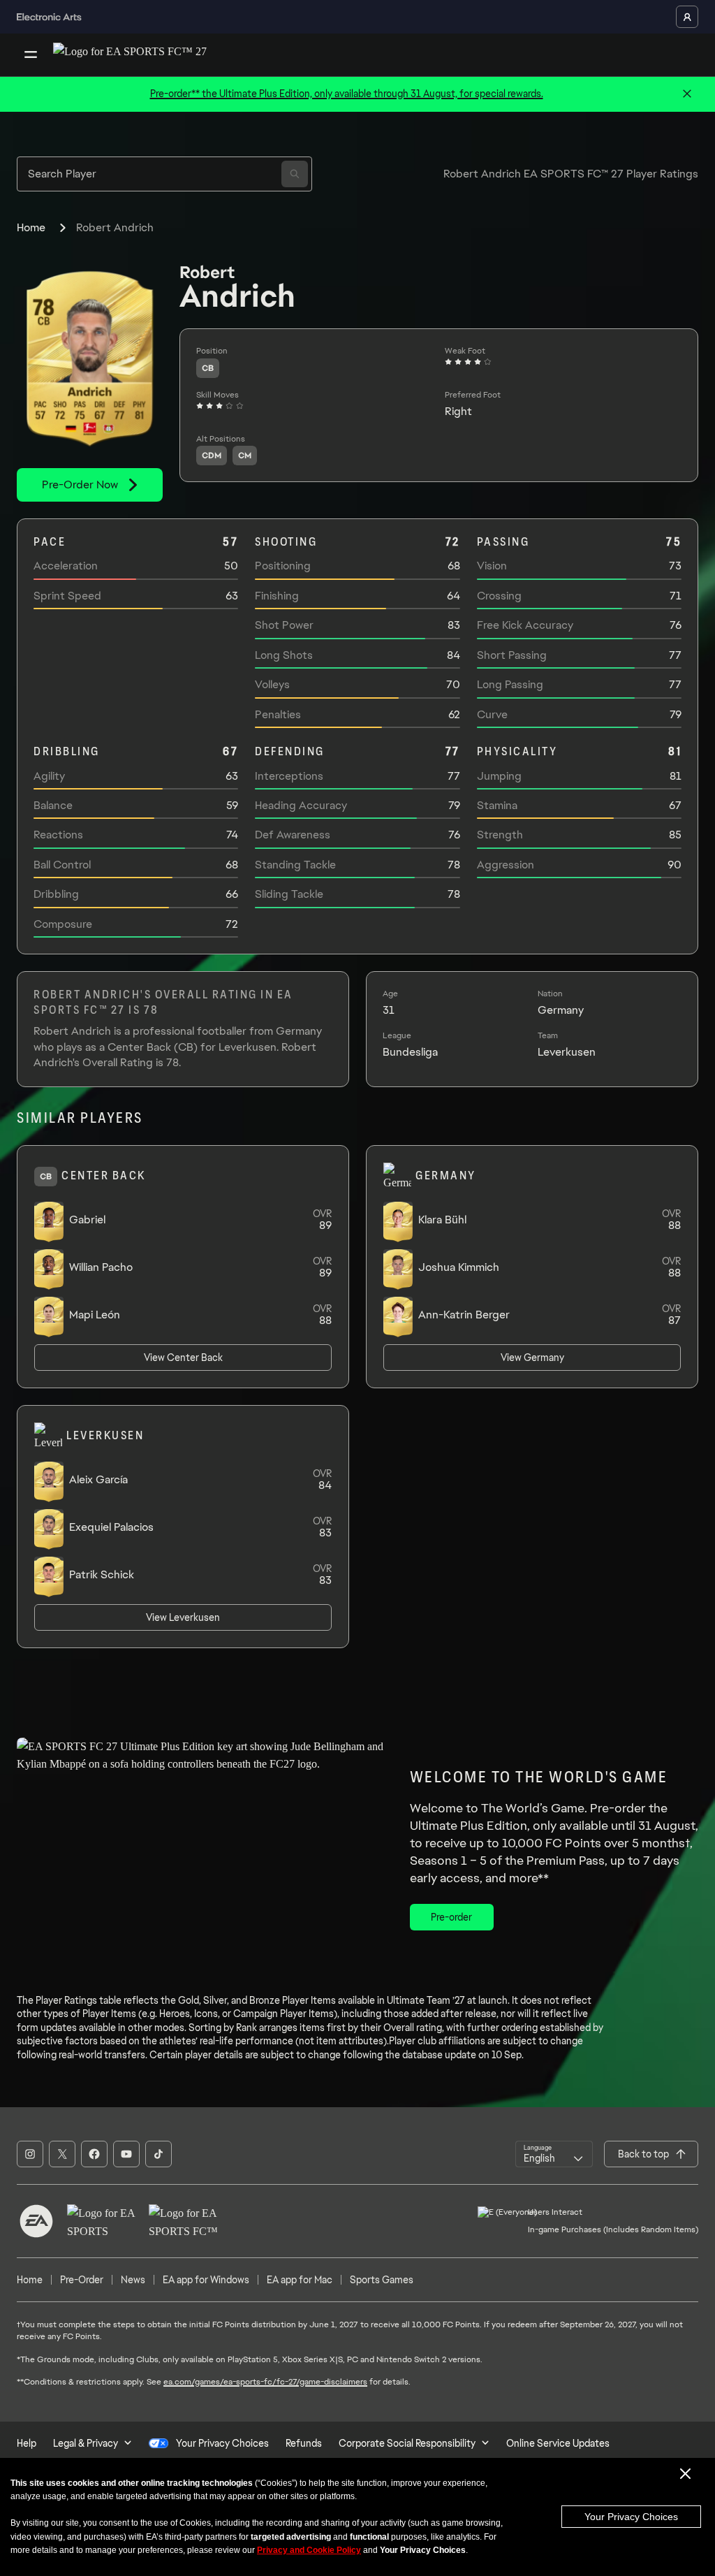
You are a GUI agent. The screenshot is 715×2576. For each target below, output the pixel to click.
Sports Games (382, 2280)
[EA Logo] (36, 2221)
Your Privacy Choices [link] (222, 2443)
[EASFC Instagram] (30, 2154)
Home (31, 227)
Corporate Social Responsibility (407, 2443)
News (133, 2280)
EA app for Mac (300, 2280)
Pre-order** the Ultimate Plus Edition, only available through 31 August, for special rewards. (347, 94)
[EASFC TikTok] (159, 2154)
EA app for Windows (206, 2280)
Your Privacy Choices (631, 2517)
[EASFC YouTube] (126, 2154)
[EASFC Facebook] (94, 2154)
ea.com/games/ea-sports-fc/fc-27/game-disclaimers (265, 2382)
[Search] (295, 174)
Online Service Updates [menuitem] (558, 2443)
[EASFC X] (62, 2154)
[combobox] (554, 2154)
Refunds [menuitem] (304, 2443)
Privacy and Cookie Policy (309, 2550)
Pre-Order (82, 2280)
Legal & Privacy (86, 2443)
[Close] (687, 94)
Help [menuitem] (27, 2443)
